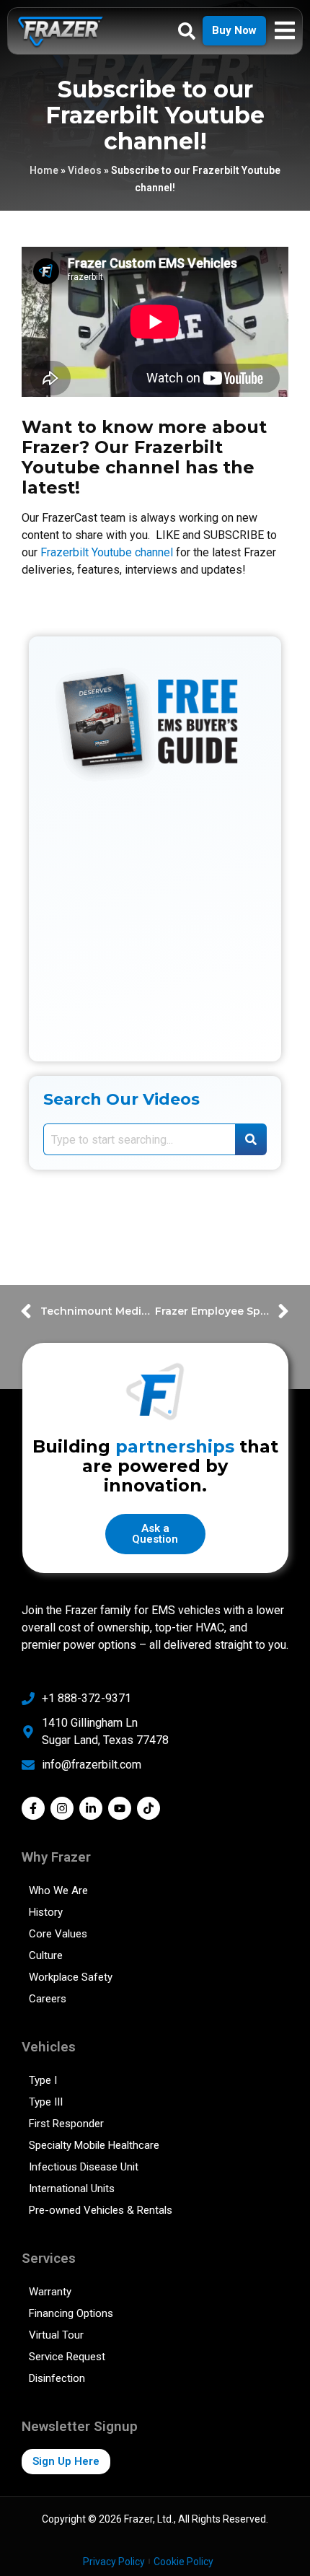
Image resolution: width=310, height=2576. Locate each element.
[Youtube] (120, 1808)
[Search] (251, 1139)
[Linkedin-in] (91, 1808)
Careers (48, 1999)
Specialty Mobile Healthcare (94, 2145)
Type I (43, 2080)
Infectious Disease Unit (84, 2167)
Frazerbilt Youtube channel (107, 552)
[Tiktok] (149, 1808)
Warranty (50, 2292)
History (46, 1912)
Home (44, 170)
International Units (72, 2189)
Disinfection (57, 2378)
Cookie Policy (183, 2562)
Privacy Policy (114, 2562)
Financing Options (71, 2313)
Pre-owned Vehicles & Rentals (101, 2210)
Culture (46, 1955)
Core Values (58, 1934)
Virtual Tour (56, 2335)
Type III (46, 2102)
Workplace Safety (71, 1977)
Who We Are (58, 1891)
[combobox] (139, 1139)
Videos (85, 170)
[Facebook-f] (33, 1808)
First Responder (66, 2124)
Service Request (67, 2357)
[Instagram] (62, 1808)
